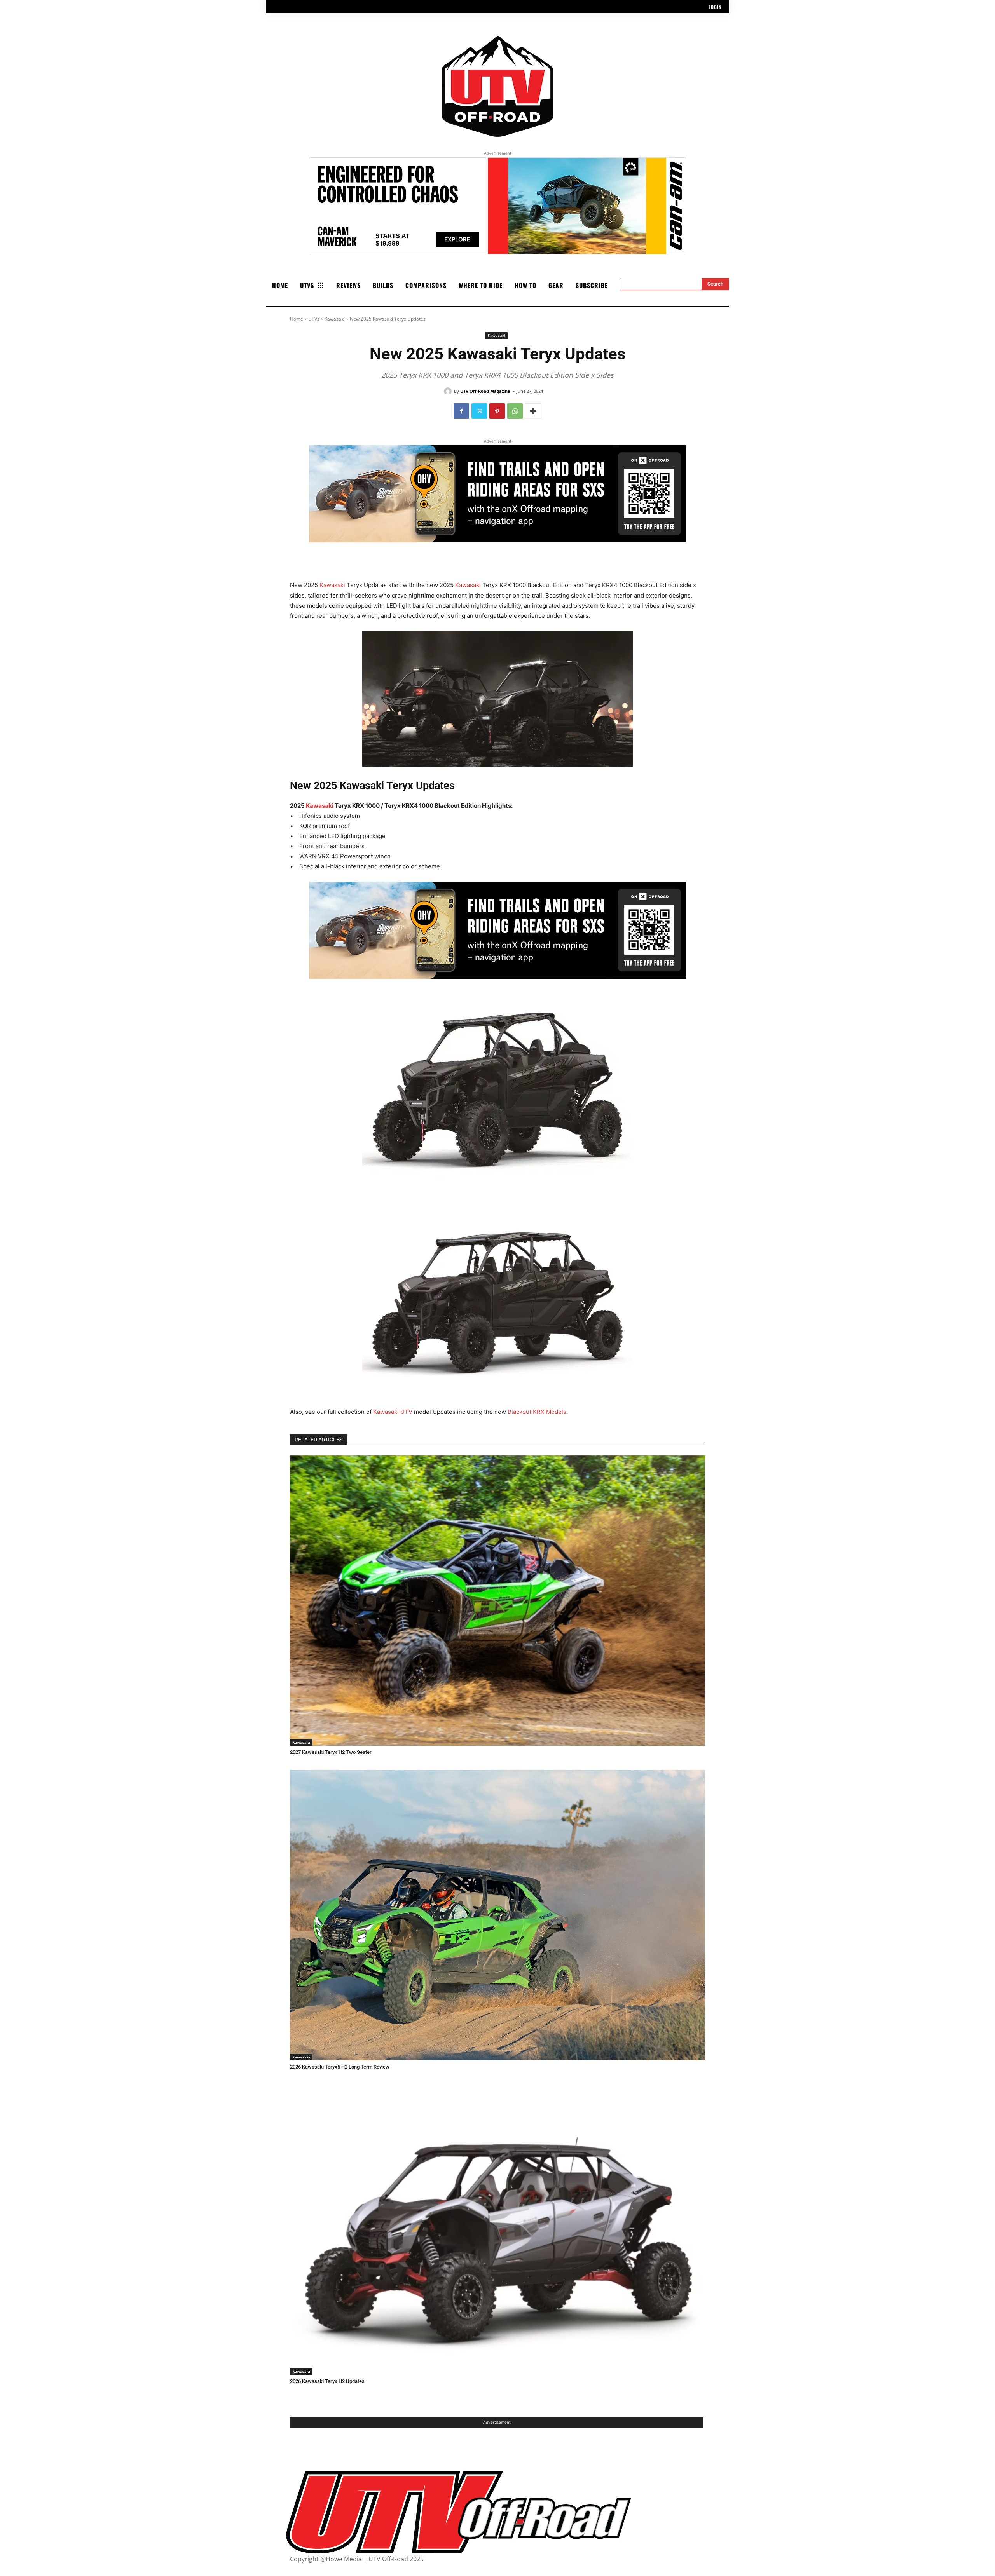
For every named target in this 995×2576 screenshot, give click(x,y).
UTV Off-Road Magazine (485, 391)
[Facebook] (461, 411)
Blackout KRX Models (537, 1412)
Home (297, 319)
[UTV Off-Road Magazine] (449, 391)
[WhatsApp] (515, 411)
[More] (533, 411)
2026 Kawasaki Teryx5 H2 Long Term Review (340, 2067)
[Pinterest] (497, 411)
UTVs (314, 319)
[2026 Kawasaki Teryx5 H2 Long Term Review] (497, 1915)
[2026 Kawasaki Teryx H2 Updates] (497, 2230)
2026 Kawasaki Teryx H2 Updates (327, 2381)
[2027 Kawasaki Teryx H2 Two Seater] (497, 1601)
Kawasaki (335, 319)
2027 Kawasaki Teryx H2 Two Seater (331, 1752)
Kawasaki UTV (393, 1412)
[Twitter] (479, 411)
